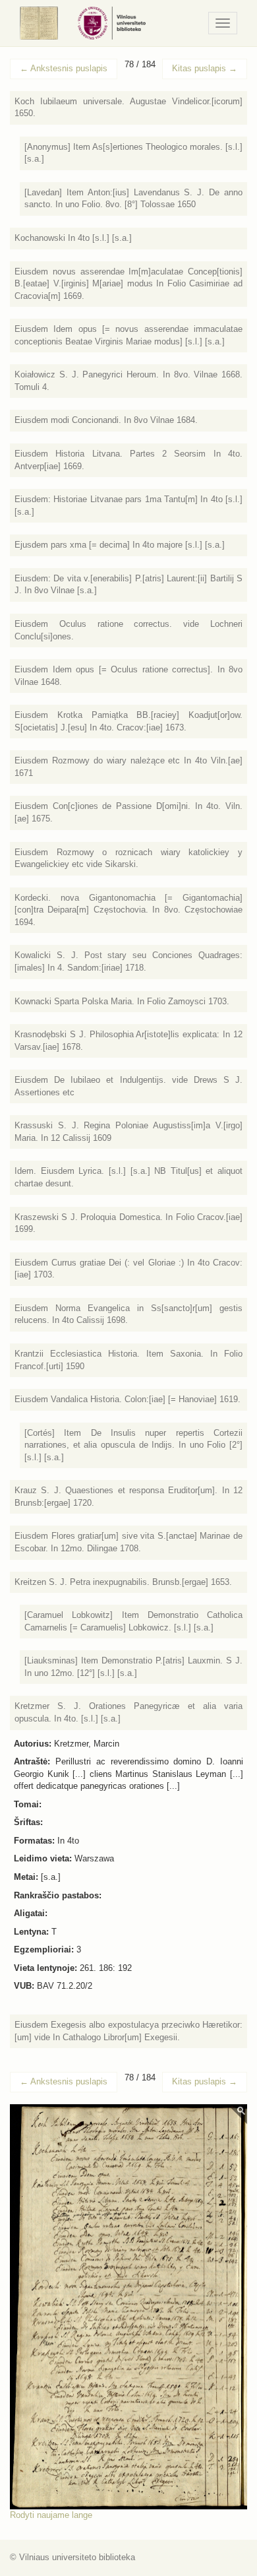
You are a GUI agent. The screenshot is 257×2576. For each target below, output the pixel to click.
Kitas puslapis (205, 68)
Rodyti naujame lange (51, 2515)
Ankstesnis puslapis (64, 68)
